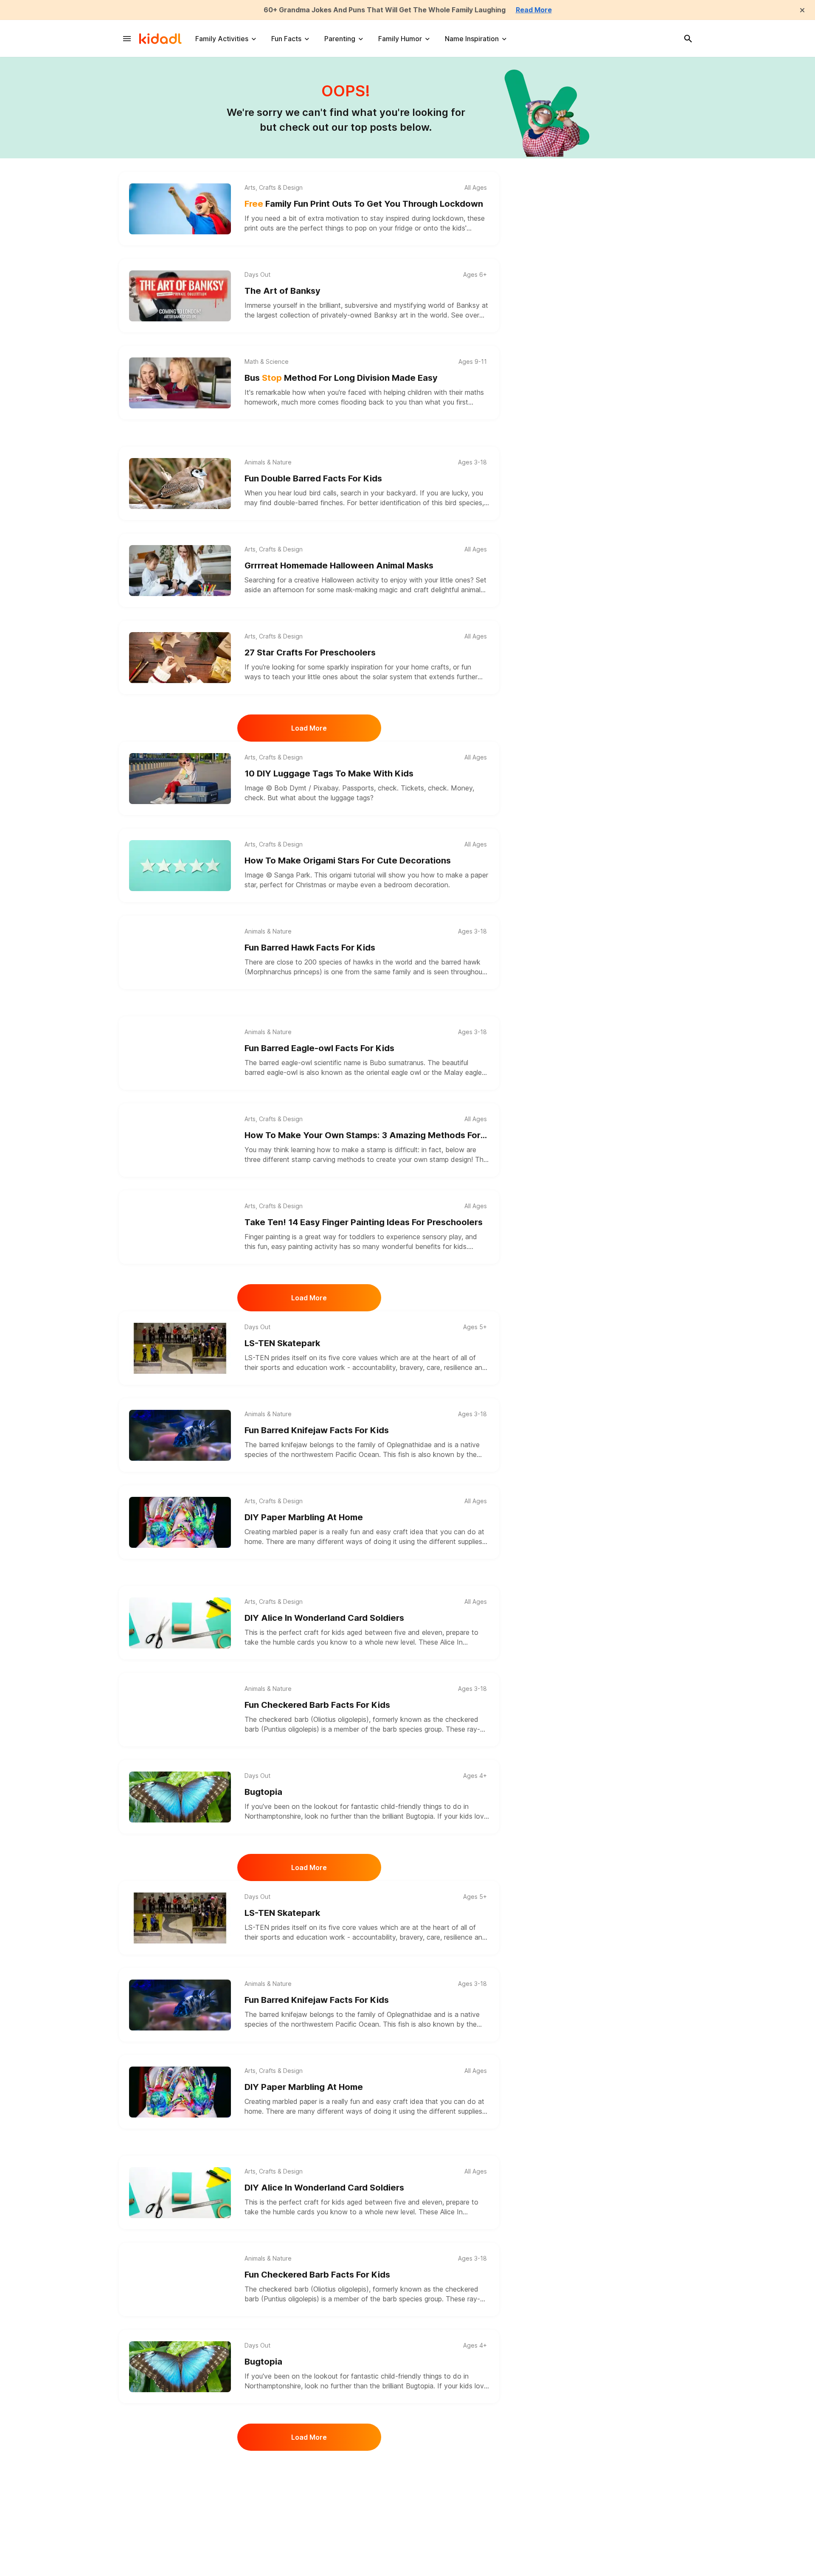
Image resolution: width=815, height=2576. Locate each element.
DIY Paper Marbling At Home (304, 1517)
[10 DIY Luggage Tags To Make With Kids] (180, 779)
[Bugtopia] (180, 1797)
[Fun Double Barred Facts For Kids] (180, 484)
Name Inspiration (472, 39)
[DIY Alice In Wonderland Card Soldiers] (180, 1623)
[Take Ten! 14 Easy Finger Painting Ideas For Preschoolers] (180, 1227)
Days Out (257, 275)
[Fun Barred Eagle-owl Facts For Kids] (180, 1053)
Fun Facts (286, 39)
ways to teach (267, 677)
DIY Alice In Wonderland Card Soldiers (324, 1618)
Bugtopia (263, 1792)
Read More (534, 10)
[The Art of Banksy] (180, 296)
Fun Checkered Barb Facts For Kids (317, 1705)
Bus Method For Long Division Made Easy (341, 378)
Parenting (340, 39)
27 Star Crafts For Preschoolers (310, 652)
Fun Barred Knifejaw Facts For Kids (317, 1430)
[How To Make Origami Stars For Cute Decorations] (180, 866)
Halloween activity (350, 580)
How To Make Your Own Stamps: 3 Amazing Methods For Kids (363, 1136)
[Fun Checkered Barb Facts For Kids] (180, 1710)
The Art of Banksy (282, 291)
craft (400, 1532)
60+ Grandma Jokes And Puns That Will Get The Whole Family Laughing (385, 10)
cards (306, 1642)
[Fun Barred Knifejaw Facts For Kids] (180, 1435)
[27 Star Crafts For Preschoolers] (180, 658)
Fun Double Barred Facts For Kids (313, 478)
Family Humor (400, 39)
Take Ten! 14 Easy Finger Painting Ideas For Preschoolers (364, 1222)
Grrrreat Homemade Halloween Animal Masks (339, 565)
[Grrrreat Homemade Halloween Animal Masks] (180, 571)
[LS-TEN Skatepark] (180, 1348)
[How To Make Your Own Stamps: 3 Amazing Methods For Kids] (180, 1140)
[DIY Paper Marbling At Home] (180, 1522)
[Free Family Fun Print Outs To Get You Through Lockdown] (180, 209)
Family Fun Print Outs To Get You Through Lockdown (364, 204)
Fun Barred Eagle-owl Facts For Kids (319, 1048)
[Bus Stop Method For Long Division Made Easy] (180, 383)
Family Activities (222, 39)
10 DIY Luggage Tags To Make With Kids (329, 773)
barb (391, 1729)
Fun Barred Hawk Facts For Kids (310, 948)
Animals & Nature (268, 462)
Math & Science (267, 362)
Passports (358, 788)
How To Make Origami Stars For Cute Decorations (348, 861)
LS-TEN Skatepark (282, 1343)
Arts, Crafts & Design (274, 188)
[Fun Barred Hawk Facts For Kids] (180, 953)
